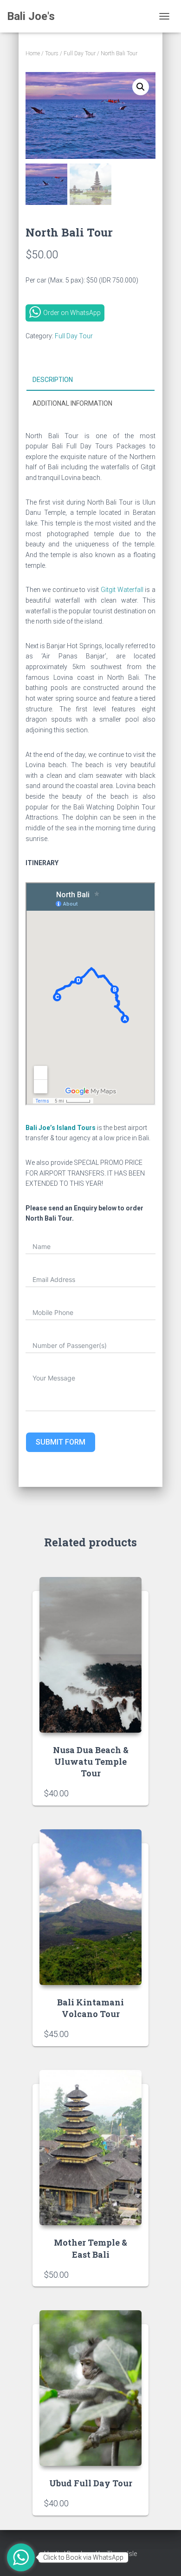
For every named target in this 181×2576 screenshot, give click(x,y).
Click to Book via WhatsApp (83, 2557)
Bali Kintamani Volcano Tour (90, 2008)
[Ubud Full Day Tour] (90, 2388)
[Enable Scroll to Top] (163, 2557)
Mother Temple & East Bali (90, 2248)
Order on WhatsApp (72, 313)
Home (33, 53)
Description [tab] (53, 380)
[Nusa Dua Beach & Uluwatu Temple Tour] (90, 1655)
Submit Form (61, 1442)
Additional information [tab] (72, 403)
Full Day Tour (80, 53)
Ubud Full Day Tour (91, 2483)
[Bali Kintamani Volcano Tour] (90, 1907)
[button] (141, 87)
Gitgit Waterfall (122, 590)
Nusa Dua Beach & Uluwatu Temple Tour (91, 1761)
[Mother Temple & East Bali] (90, 2148)
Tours (52, 53)
